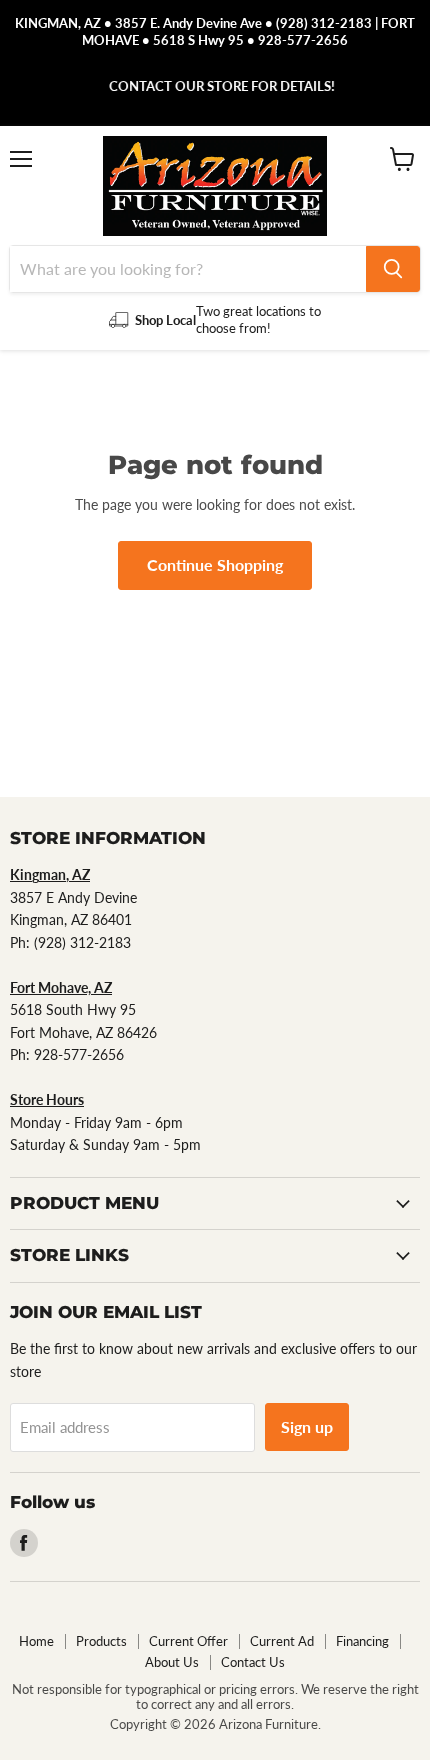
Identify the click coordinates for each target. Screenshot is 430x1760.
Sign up (307, 1426)
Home (36, 1641)
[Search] (393, 269)
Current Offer (188, 1641)
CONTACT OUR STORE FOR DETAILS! (215, 86)
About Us (172, 1662)
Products (101, 1641)
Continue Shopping (215, 564)
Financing (362, 1641)
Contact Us (253, 1662)
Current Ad (282, 1641)
